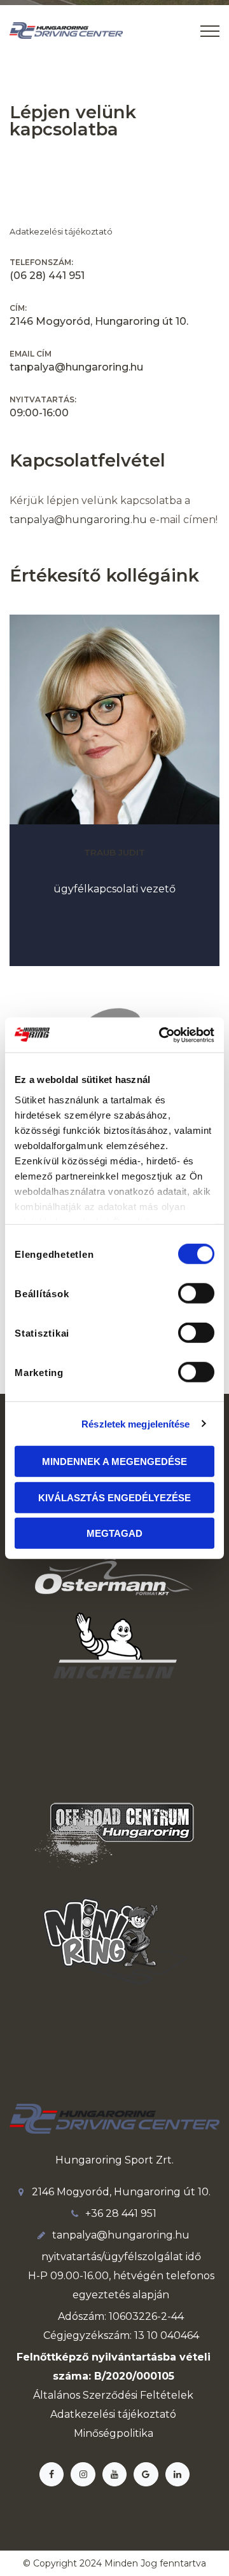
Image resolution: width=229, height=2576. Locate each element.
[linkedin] (177, 2474)
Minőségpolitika (114, 2433)
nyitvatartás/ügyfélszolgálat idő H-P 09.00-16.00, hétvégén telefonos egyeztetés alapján (121, 2276)
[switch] (196, 1293)
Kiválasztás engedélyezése (114, 1497)
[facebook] (52, 2474)
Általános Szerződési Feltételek (113, 2395)
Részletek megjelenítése (135, 1423)
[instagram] (83, 2474)
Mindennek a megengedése (114, 1462)
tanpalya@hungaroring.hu (78, 520)
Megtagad (114, 1533)
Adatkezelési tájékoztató (61, 232)
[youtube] (114, 2474)
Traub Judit (114, 852)
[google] (146, 2474)
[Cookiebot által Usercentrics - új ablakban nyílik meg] (162, 1035)
